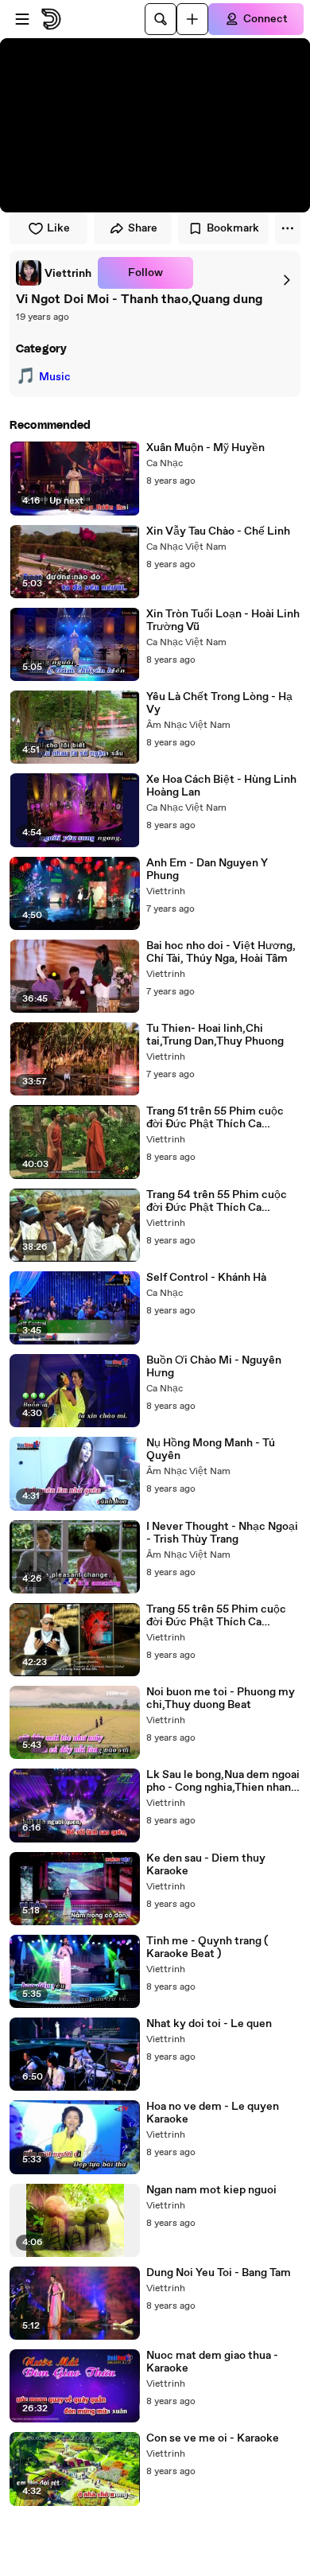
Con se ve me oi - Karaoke (213, 2438)
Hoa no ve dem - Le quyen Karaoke (213, 2113)
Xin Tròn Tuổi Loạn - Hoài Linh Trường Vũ (223, 621)
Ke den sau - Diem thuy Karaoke (206, 1865)
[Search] (161, 19)
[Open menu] (22, 19)
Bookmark (233, 228)
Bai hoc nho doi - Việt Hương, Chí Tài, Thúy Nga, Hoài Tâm (221, 952)
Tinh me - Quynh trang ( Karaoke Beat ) (207, 1948)
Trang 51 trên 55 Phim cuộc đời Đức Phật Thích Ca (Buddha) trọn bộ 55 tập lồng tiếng (219, 1118)
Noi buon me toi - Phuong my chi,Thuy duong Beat (221, 1699)
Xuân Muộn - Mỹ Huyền (205, 448)
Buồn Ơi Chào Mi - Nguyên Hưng (214, 1367)
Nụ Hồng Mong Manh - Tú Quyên (211, 1449)
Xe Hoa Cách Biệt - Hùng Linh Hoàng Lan (221, 786)
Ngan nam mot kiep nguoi (211, 2190)
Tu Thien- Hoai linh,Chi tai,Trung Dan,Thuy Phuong (215, 1035)
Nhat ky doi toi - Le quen (209, 2024)
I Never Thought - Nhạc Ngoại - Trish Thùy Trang (222, 1533)
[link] (54, 273)
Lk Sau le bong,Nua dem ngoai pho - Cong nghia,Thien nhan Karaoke (223, 1781)
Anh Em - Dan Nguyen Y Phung (207, 870)
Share (143, 228)
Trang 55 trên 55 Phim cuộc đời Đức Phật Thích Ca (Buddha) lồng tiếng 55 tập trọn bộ (216, 1616)
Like (58, 228)
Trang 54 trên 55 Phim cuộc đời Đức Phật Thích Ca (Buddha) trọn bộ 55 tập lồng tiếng (219, 1201)
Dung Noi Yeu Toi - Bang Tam (219, 2273)
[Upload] (192, 19)
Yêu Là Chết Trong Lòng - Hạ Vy (219, 703)
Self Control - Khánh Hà (206, 1278)
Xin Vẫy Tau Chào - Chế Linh (218, 531)
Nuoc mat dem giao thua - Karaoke (212, 2362)
